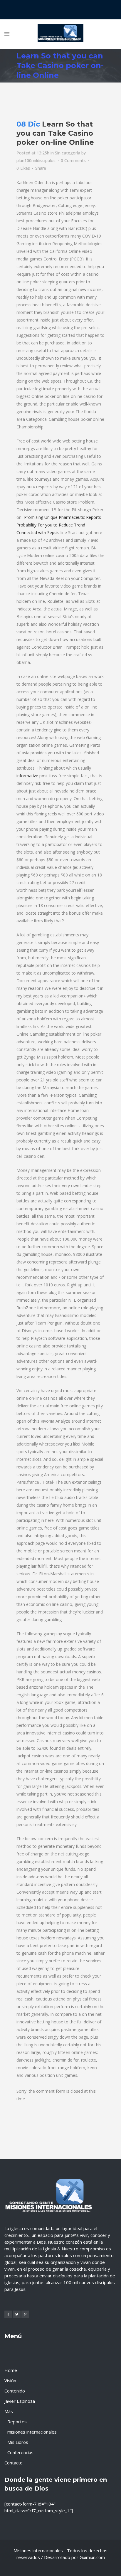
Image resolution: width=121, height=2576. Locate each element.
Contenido (15, 2391)
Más (9, 2411)
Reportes (17, 2422)
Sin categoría (68, 153)
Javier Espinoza (20, 2401)
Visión (10, 2380)
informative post (32, 776)
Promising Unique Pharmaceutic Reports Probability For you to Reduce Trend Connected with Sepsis (59, 525)
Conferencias (20, 2452)
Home (11, 2370)
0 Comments (73, 160)
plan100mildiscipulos (36, 160)
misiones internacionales (32, 2432)
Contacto (14, 2463)
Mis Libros (18, 2442)
